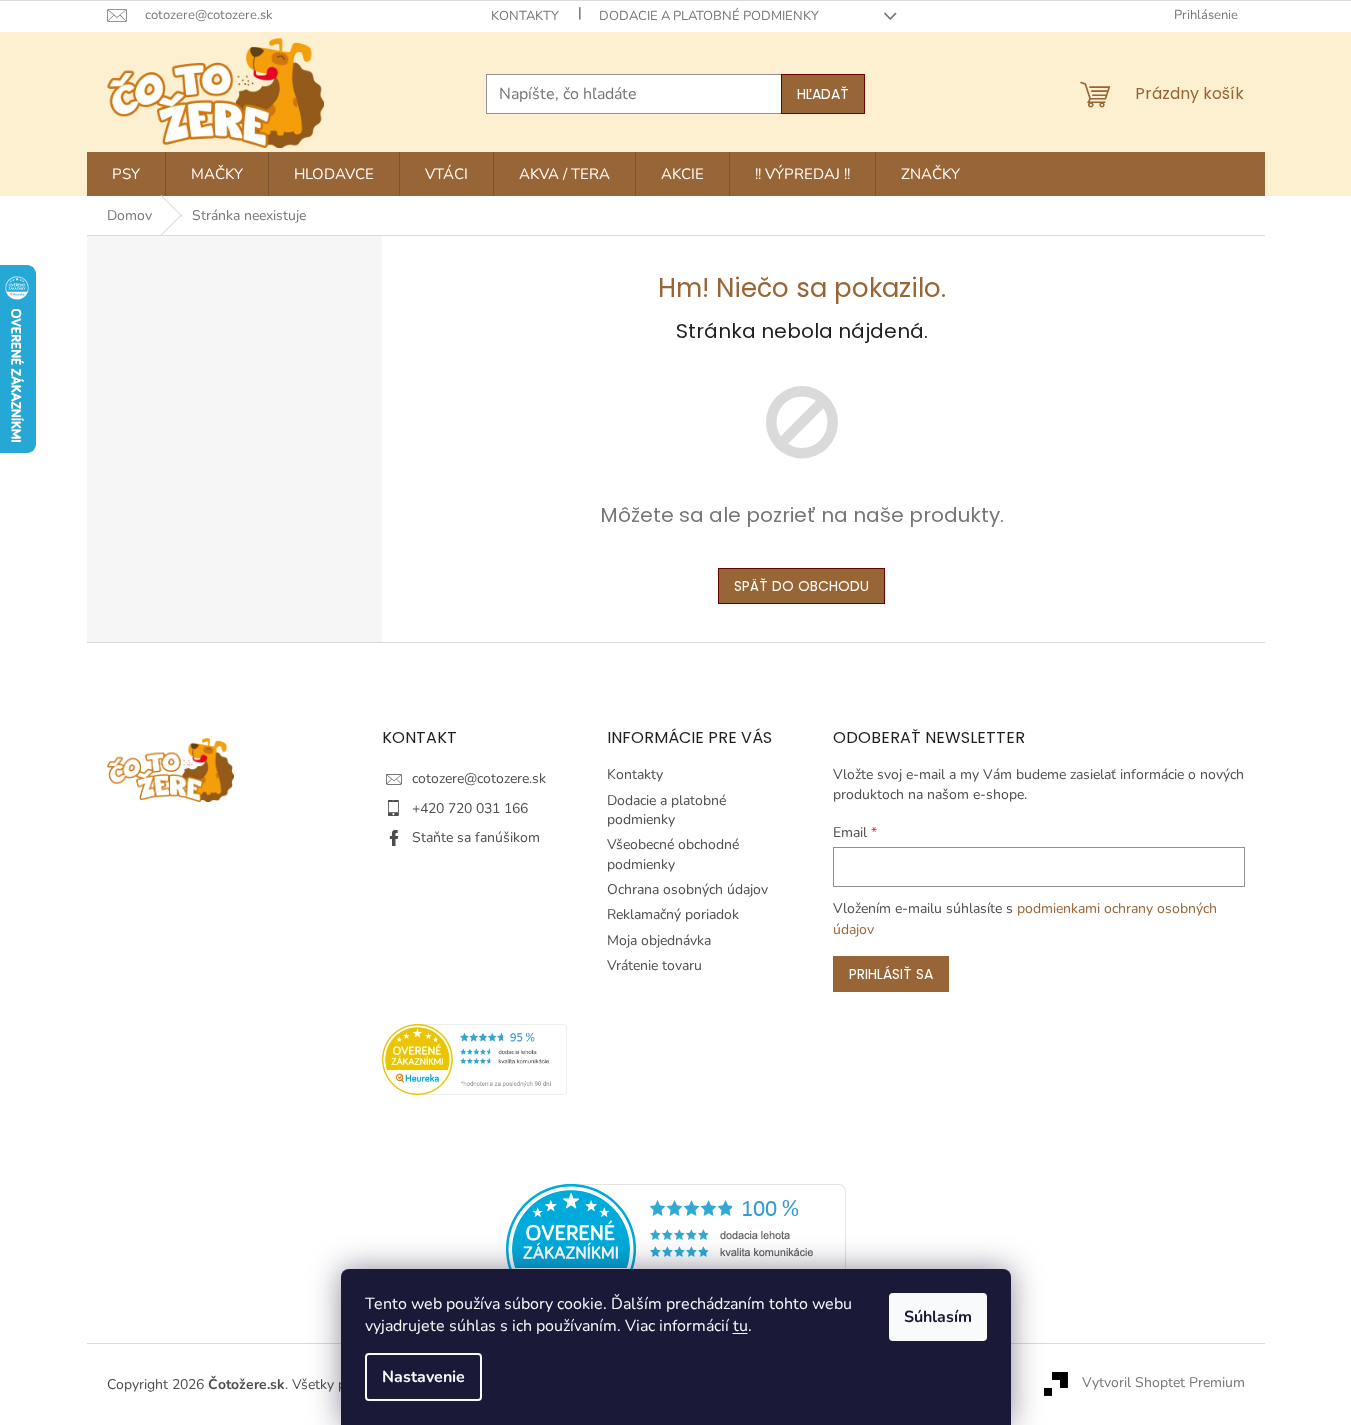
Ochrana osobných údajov (687, 889)
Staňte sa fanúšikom (476, 837)
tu (740, 1326)
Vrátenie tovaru (654, 965)
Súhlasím (938, 1317)
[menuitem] (126, 174)
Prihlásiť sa (891, 974)
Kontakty (525, 16)
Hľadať (823, 94)
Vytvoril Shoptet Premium (1163, 1383)
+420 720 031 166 (470, 808)
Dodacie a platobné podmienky (709, 16)
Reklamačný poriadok (673, 914)
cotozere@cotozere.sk (479, 778)
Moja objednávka (659, 940)
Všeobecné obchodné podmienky (673, 854)
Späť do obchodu (801, 586)
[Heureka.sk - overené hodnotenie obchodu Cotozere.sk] (676, 1247)
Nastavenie (423, 1377)
